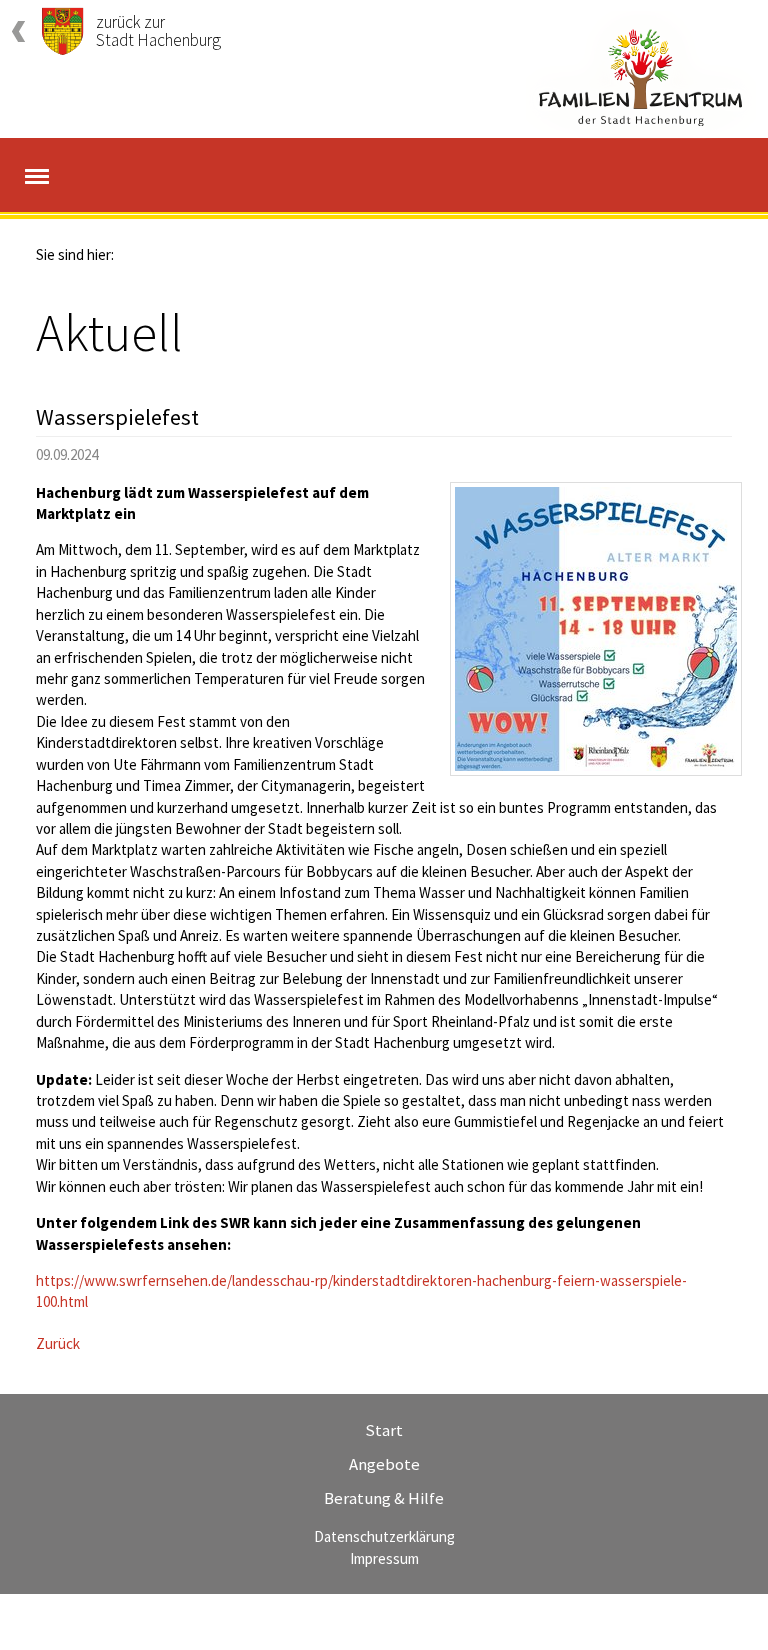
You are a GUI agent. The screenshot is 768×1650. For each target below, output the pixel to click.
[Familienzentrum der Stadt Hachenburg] (641, 75)
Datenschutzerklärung (384, 1536)
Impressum (384, 1558)
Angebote (384, 1464)
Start (384, 1430)
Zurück (58, 1343)
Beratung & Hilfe (384, 1498)
